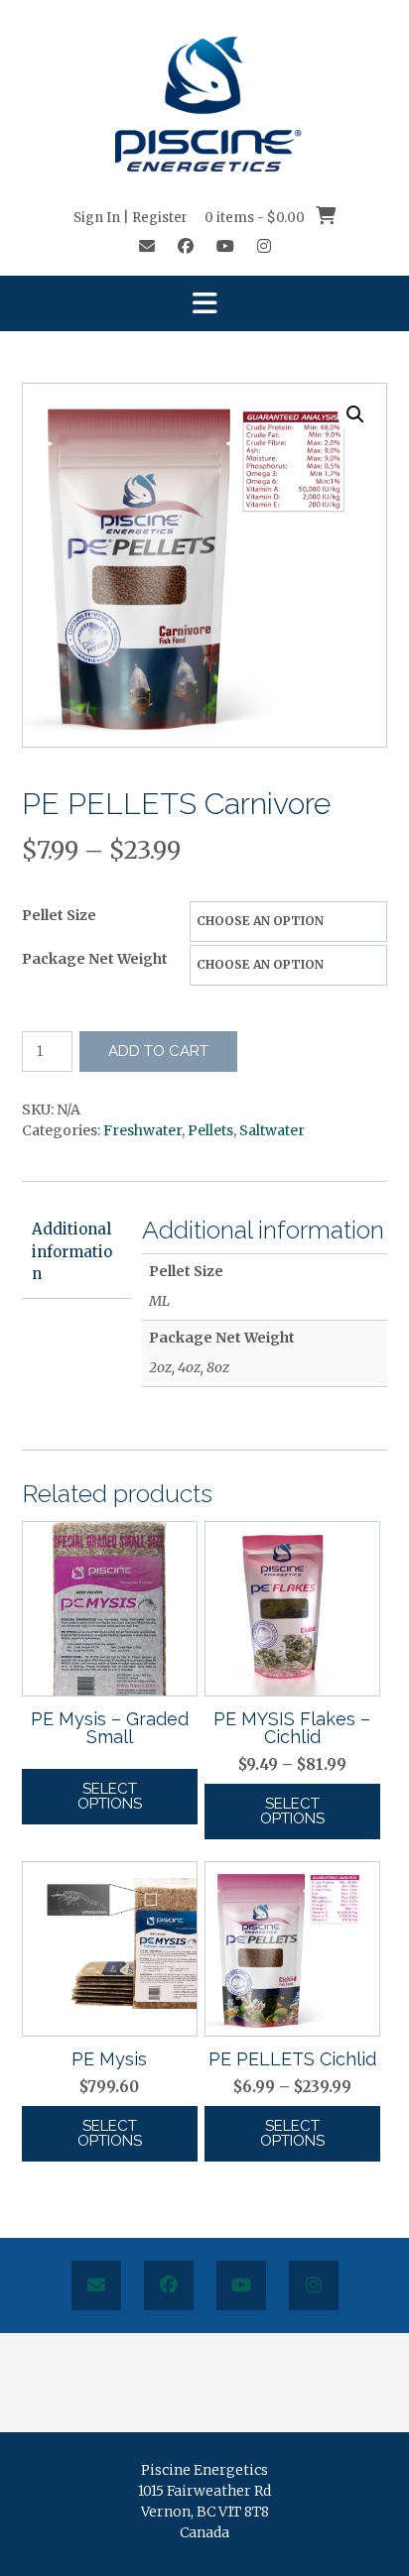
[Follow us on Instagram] (264, 246)
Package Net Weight (95, 959)
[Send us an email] (147, 246)
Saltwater (272, 1130)
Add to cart (158, 1051)
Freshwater (142, 1130)
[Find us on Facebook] (186, 246)
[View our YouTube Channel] (225, 246)
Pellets (210, 1130)
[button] (204, 303)
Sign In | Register (131, 218)
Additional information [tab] (72, 1251)
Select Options (110, 1796)
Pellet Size (59, 915)
